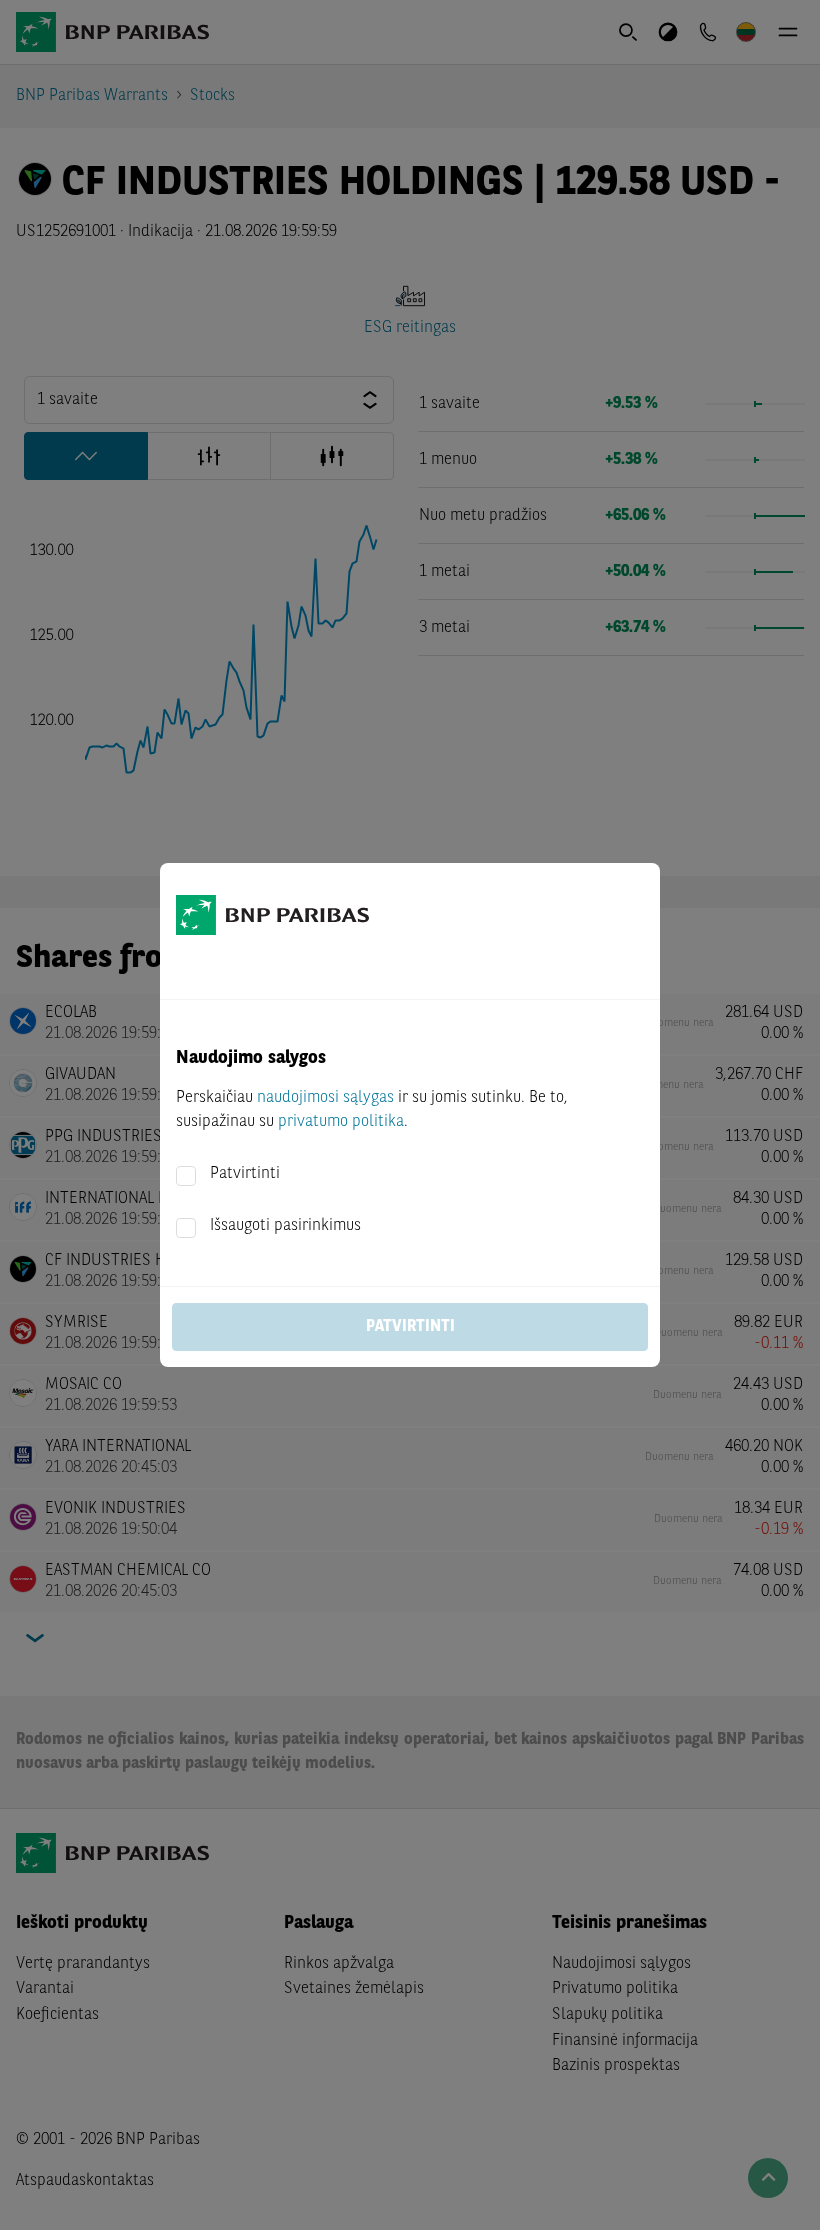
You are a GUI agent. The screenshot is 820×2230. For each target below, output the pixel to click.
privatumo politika (341, 1122)
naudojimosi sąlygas (325, 1098)
